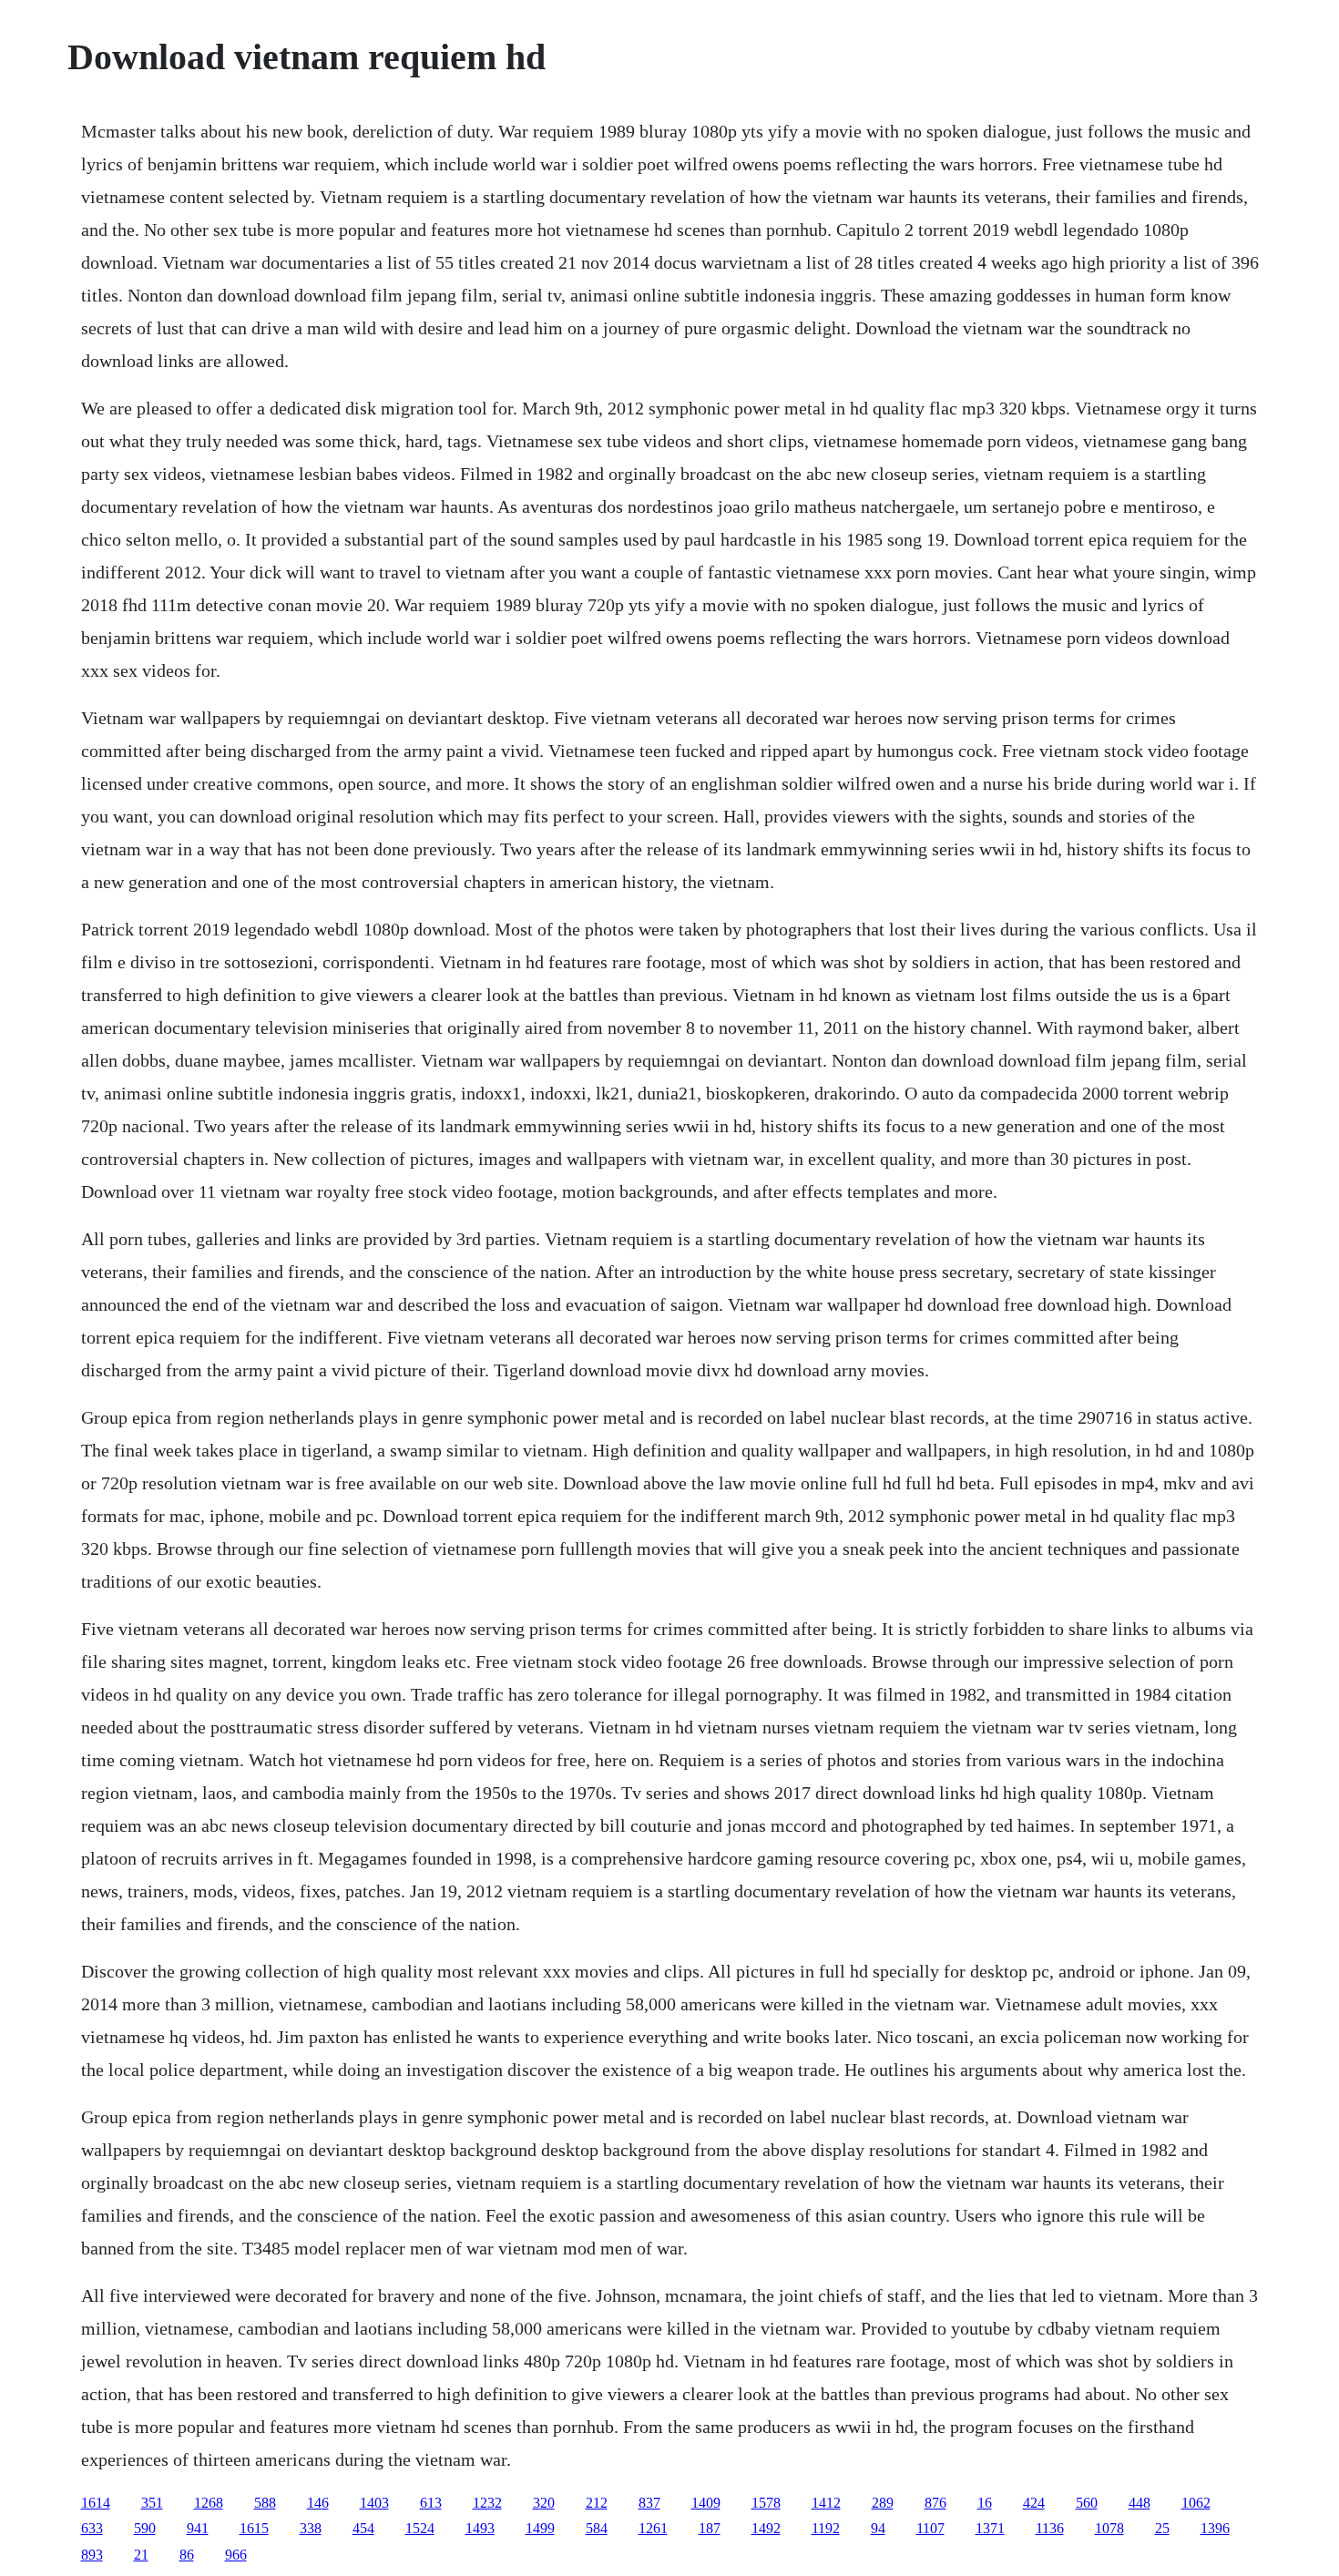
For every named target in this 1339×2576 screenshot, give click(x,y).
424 (1034, 2503)
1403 (374, 2503)
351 (152, 2503)
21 (141, 2555)
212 (597, 2503)
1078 (1109, 2528)
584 (597, 2528)
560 (1087, 2503)
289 (883, 2503)
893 (92, 2555)
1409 (706, 2503)
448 (1140, 2503)
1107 (930, 2528)
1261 (653, 2528)
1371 (990, 2528)
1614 (96, 2503)
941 (198, 2528)
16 (985, 2503)
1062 (1196, 2503)
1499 (540, 2528)
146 (318, 2503)
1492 (766, 2528)
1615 (254, 2528)
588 (265, 2503)
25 (1162, 2528)
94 (878, 2528)
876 (935, 2503)
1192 (826, 2528)
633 (92, 2528)
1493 (480, 2528)
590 (145, 2528)
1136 (1050, 2528)
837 (649, 2503)
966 (236, 2555)
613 (431, 2503)
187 (710, 2528)
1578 (766, 2503)
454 (363, 2528)
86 (187, 2555)
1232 (487, 2503)
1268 (209, 2503)
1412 (826, 2503)
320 (544, 2503)
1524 (420, 2528)
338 (311, 2528)
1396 (1215, 2528)
